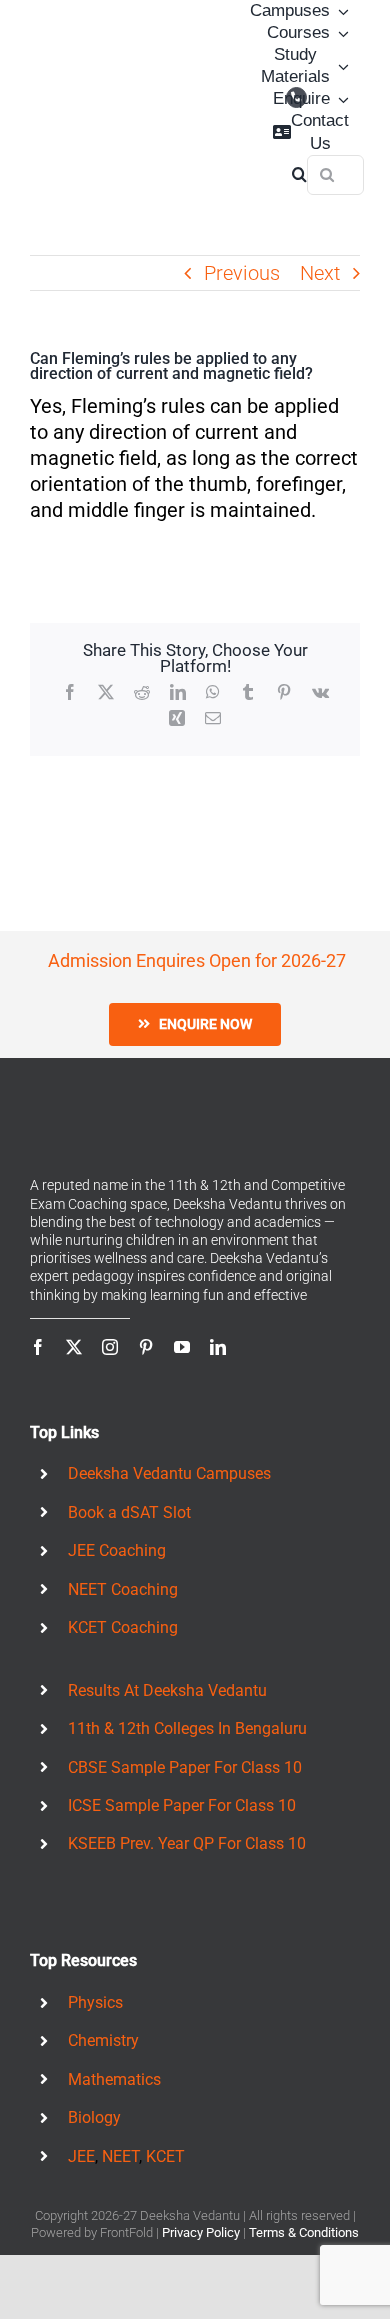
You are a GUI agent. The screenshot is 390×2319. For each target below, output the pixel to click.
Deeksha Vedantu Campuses (169, 1473)
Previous (242, 273)
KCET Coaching (123, 1627)
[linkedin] (218, 1347)
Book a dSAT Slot (129, 1512)
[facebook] (38, 1347)
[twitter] (74, 1347)
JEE (81, 2156)
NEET (120, 2156)
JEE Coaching (117, 1550)
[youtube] (182, 1347)
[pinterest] (146, 1347)
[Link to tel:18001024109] (296, 97)
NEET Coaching (123, 1589)
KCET (165, 2156)
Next (320, 273)
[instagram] (110, 1347)
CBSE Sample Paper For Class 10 (185, 1767)
